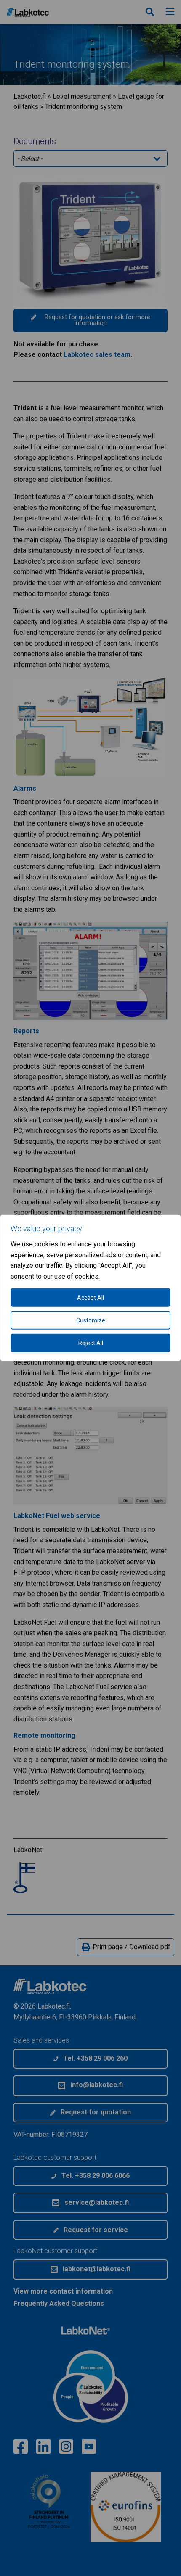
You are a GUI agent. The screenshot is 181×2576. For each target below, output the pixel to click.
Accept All (90, 1298)
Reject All (91, 1343)
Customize (91, 1320)
